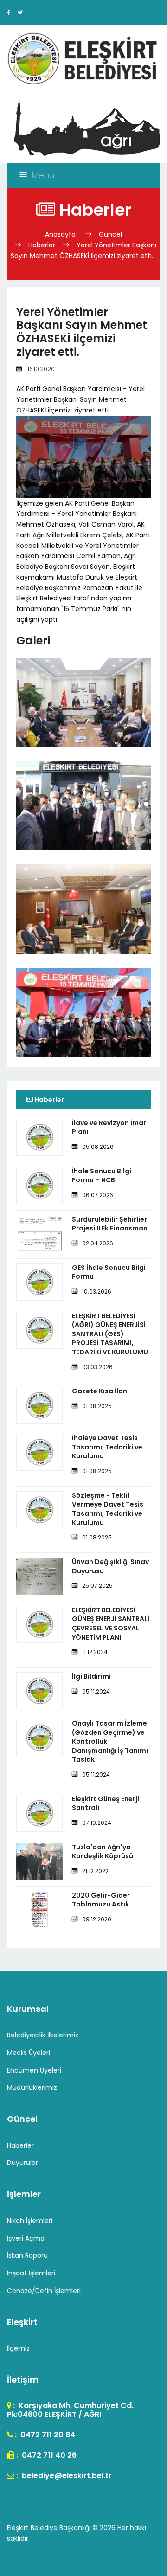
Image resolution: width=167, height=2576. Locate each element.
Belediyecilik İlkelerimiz (43, 2035)
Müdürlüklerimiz (32, 2087)
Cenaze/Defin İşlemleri (44, 2291)
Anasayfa (61, 234)
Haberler (42, 245)
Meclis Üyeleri (29, 2053)
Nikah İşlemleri (30, 2221)
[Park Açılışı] (83, 1035)
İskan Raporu (27, 2255)
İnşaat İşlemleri (31, 2273)
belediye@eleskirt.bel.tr (66, 2476)
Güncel (110, 234)
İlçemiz (18, 2348)
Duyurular (22, 2163)
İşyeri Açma (26, 2238)
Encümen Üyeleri (34, 2070)
